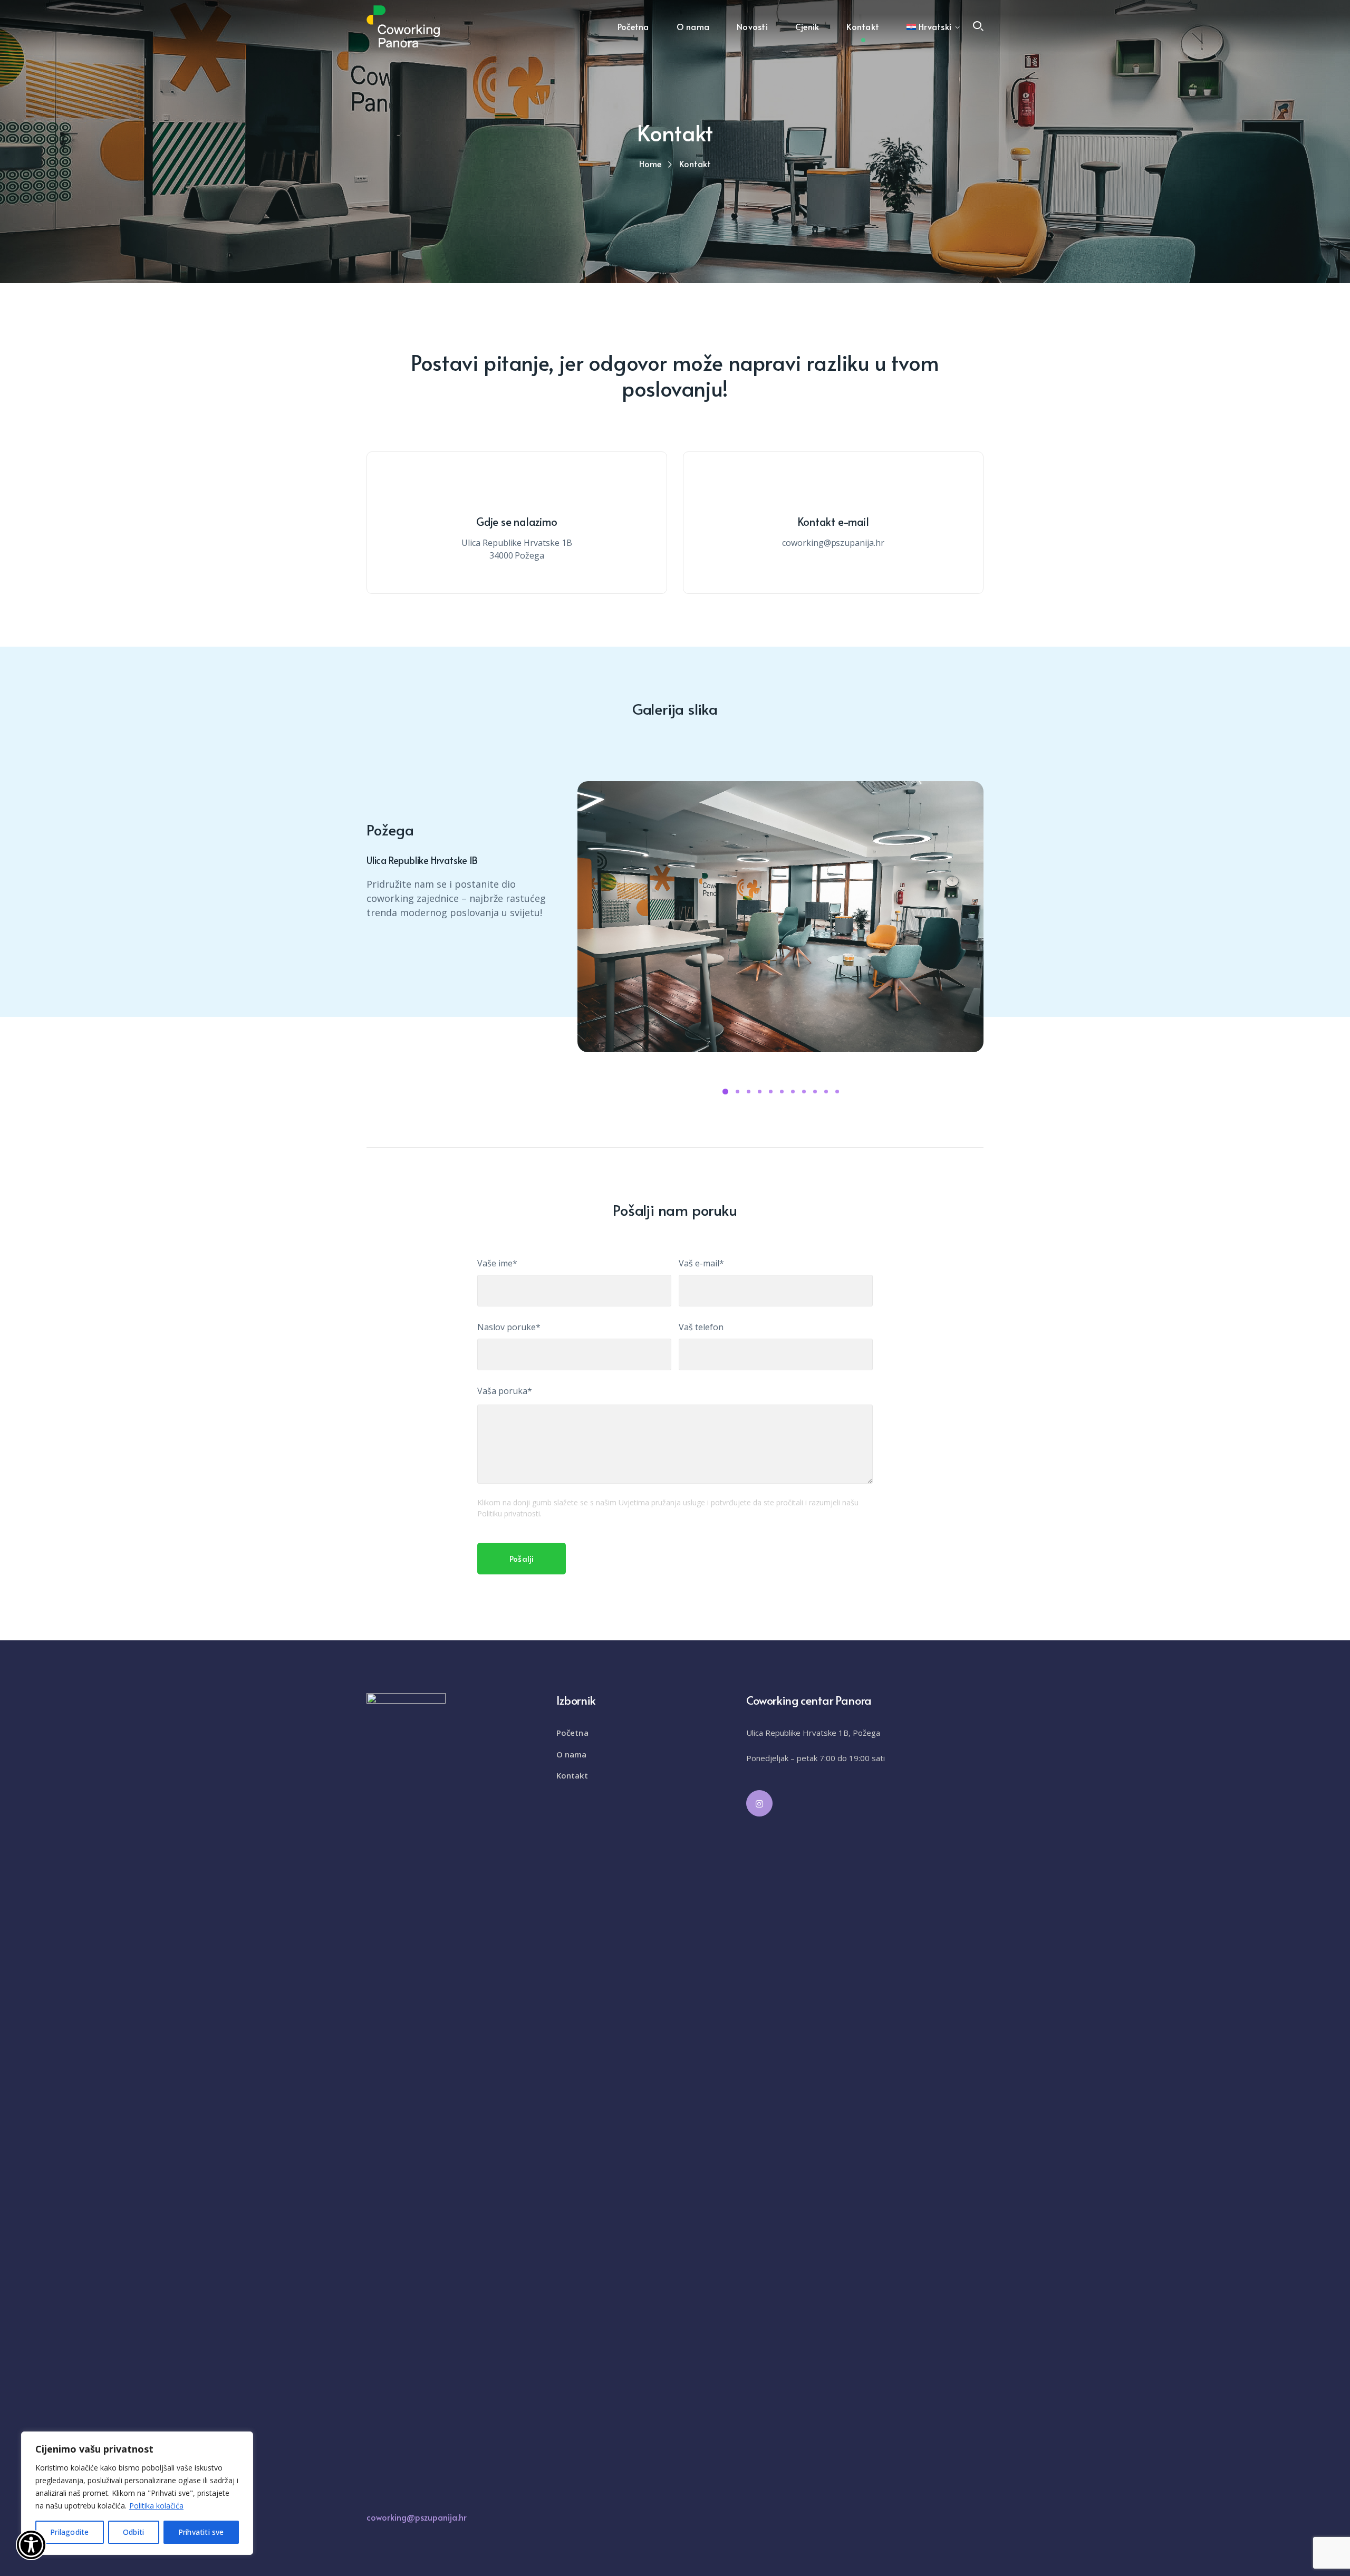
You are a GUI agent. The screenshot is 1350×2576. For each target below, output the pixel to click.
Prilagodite (69, 2532)
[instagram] (759, 1803)
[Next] (398, 785)
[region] (137, 2493)
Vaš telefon (701, 1327)
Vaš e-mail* (701, 1263)
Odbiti (133, 2532)
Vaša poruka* (505, 1391)
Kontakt (572, 1775)
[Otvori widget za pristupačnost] (31, 2545)
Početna (572, 1733)
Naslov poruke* (509, 1327)
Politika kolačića (156, 2506)
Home (650, 164)
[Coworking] (403, 25)
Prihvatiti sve (201, 2532)
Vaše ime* (497, 1263)
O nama (572, 1754)
